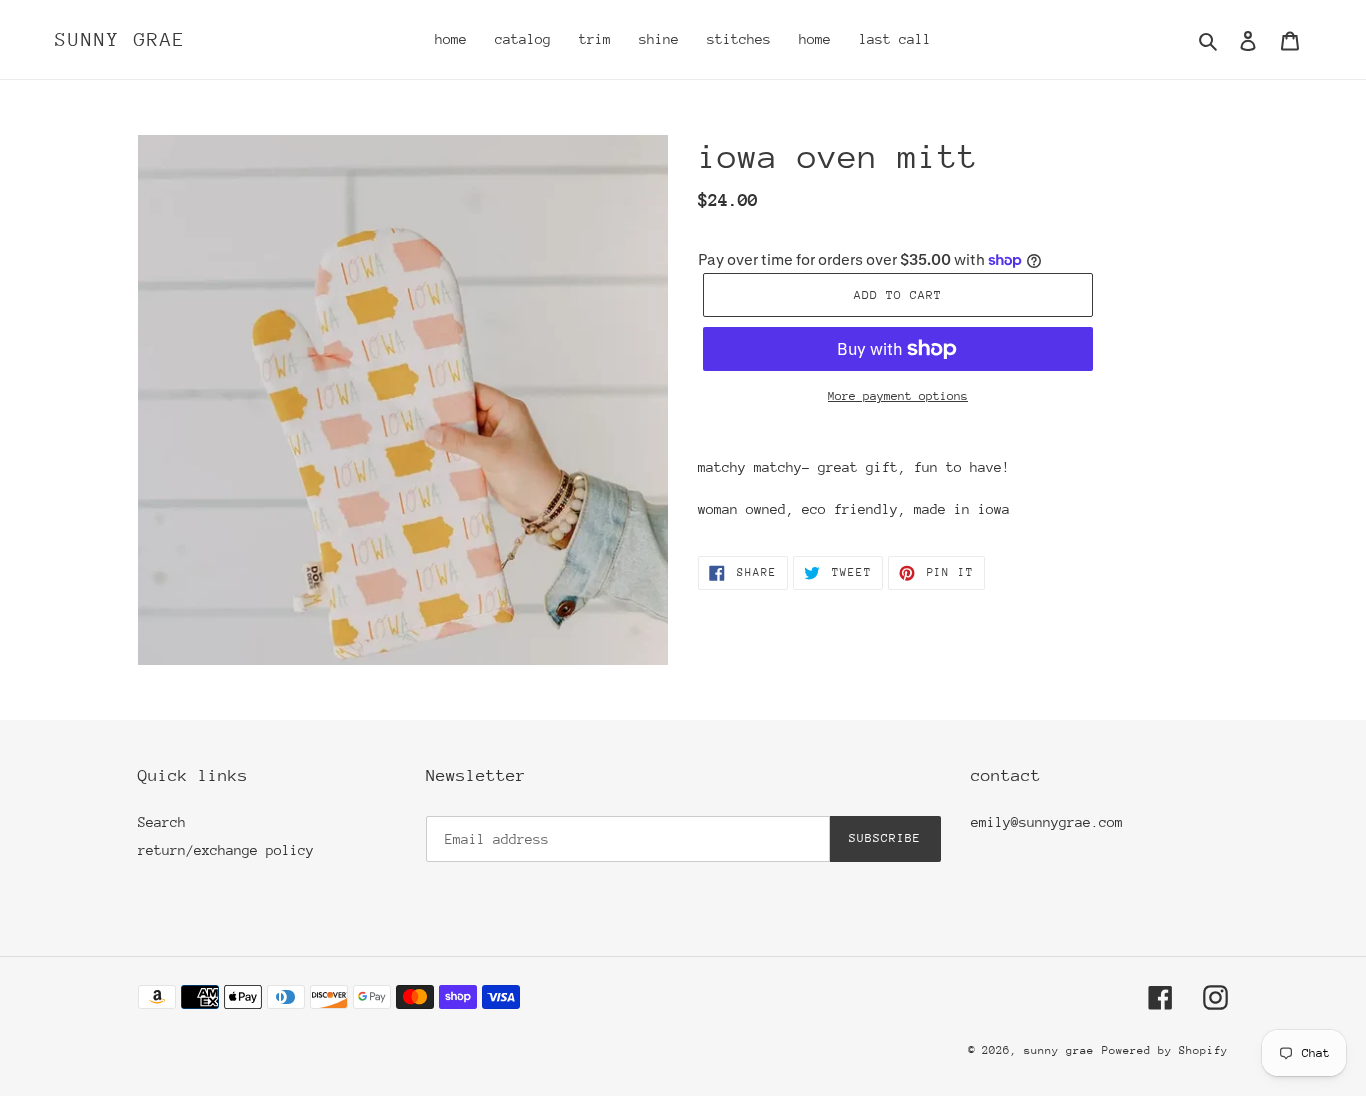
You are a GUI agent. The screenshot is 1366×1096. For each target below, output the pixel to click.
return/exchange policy (226, 850)
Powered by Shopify (1165, 1050)
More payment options (898, 396)
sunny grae (120, 39)
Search (162, 822)
